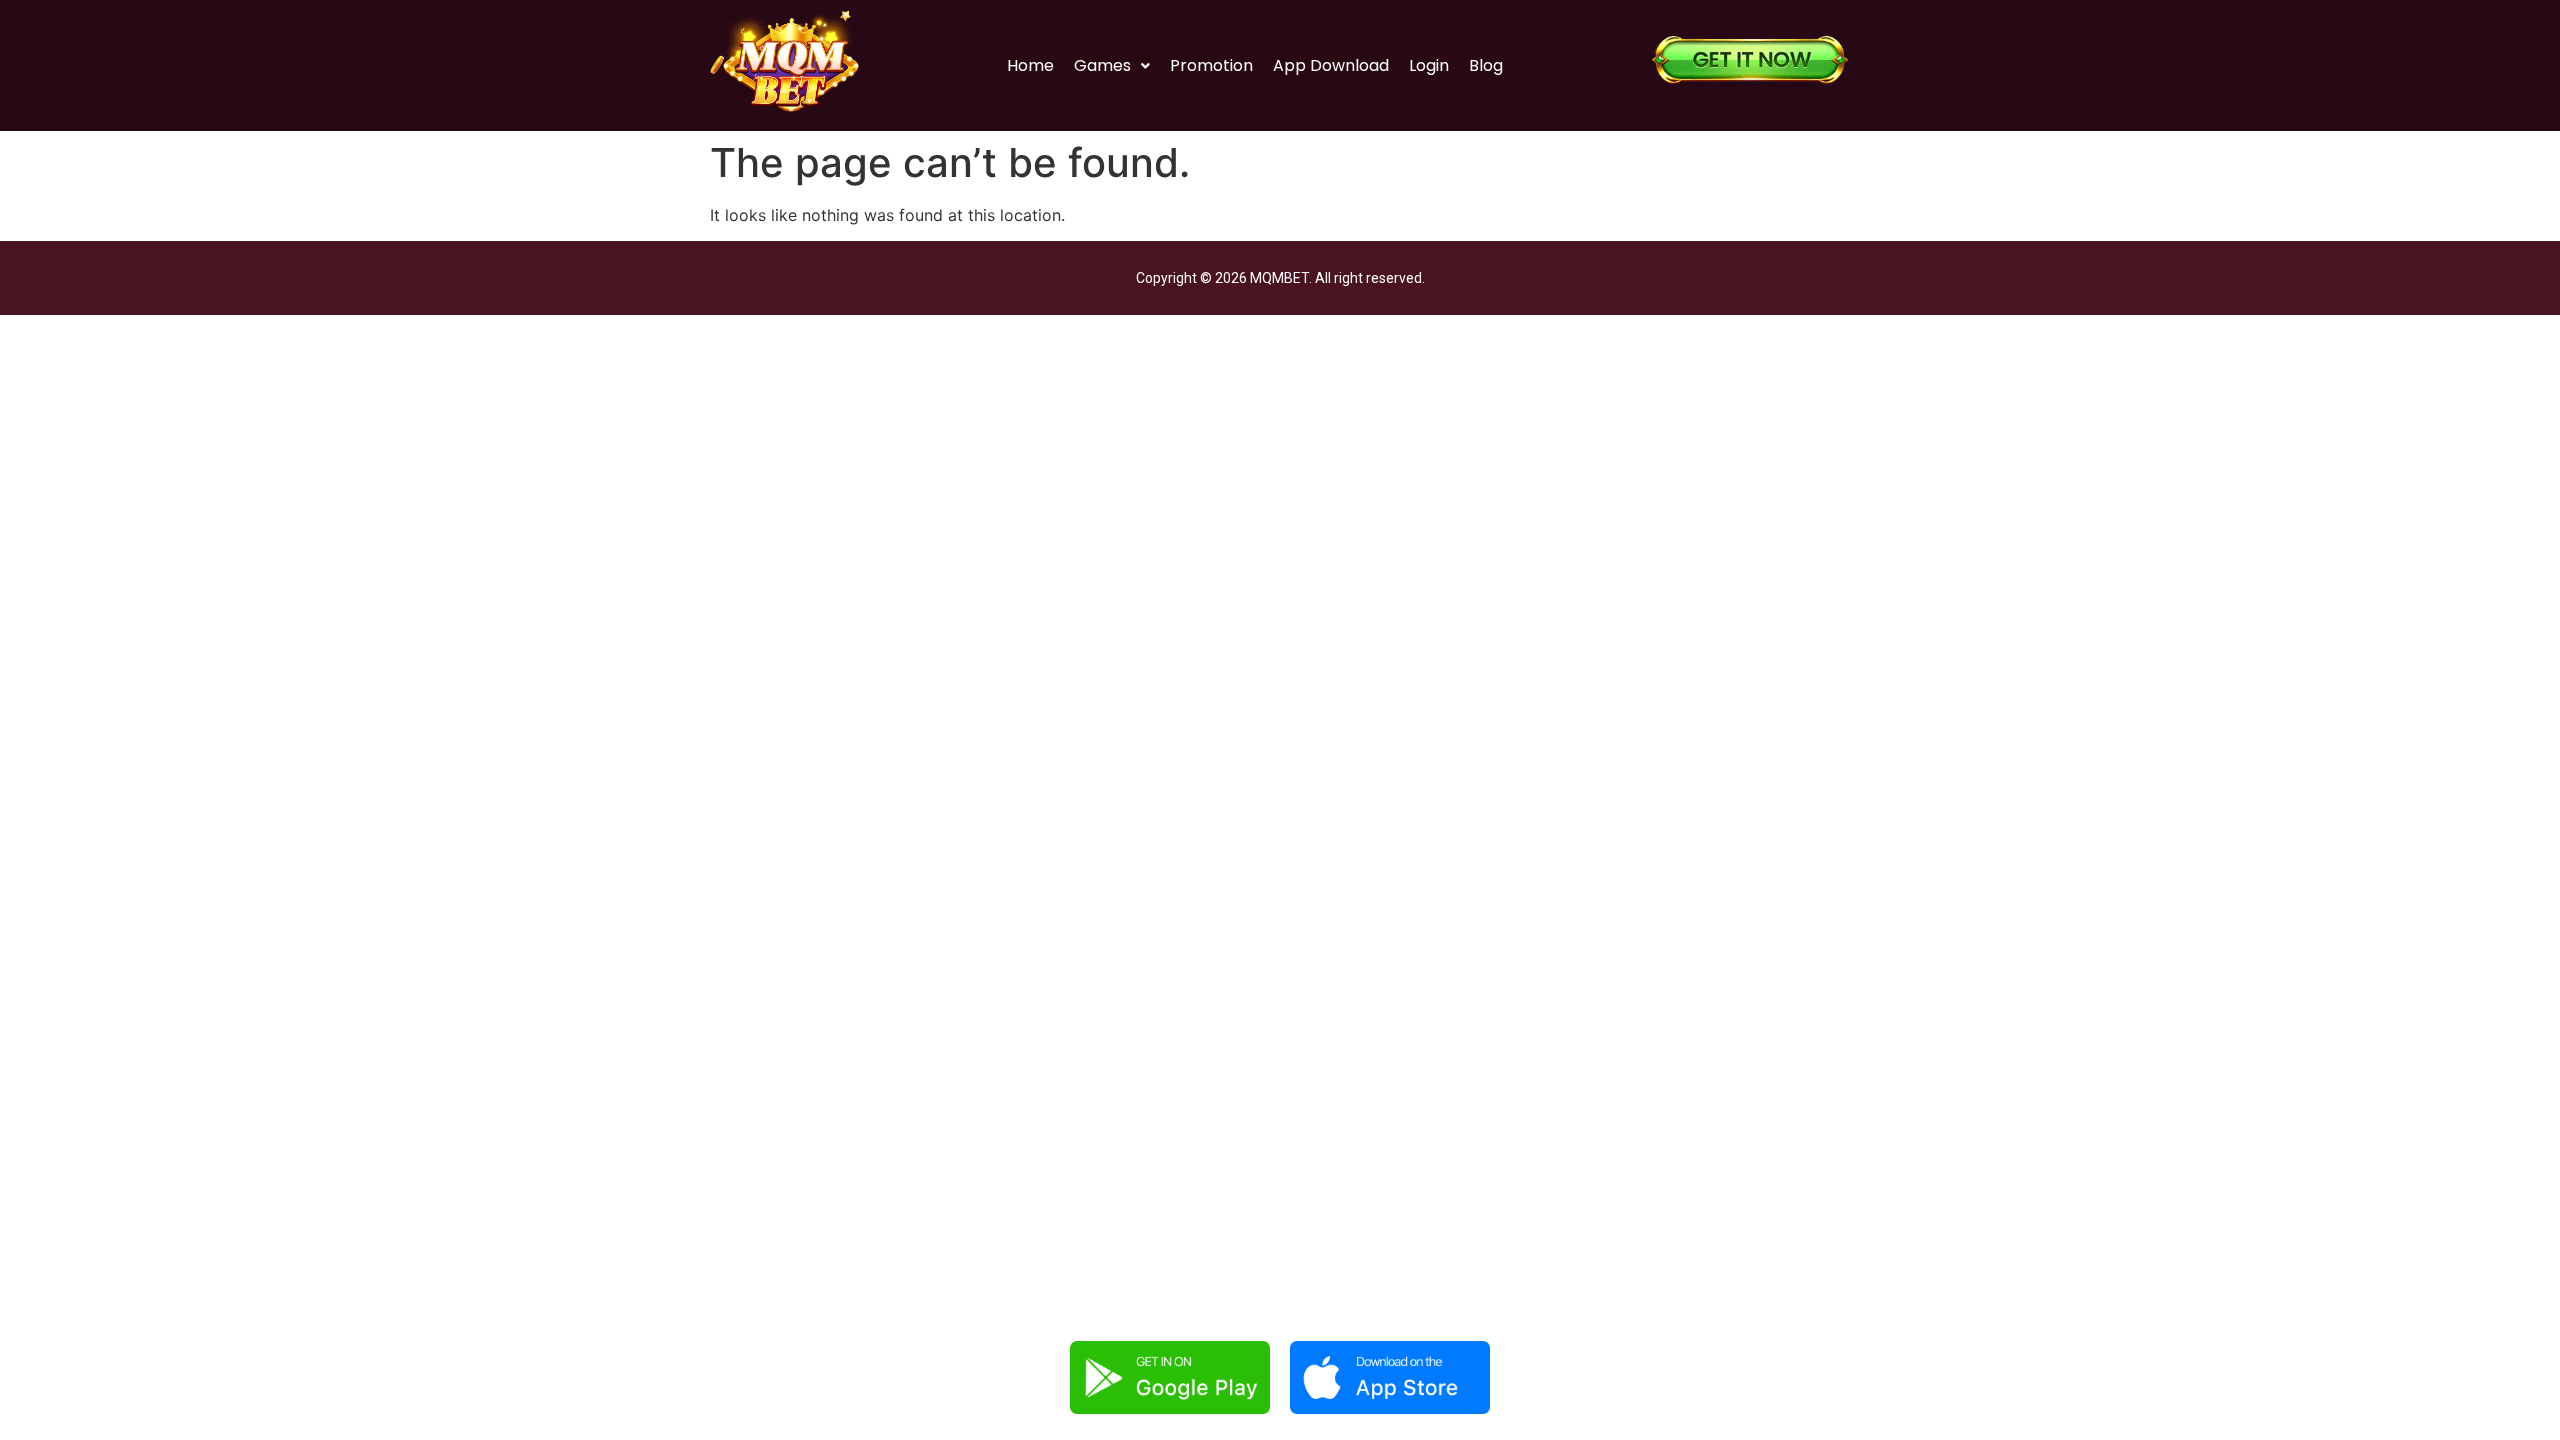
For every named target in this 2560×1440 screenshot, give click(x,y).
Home (1030, 65)
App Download (1331, 65)
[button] (1112, 66)
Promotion (1211, 65)
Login (1429, 65)
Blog (1486, 65)
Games (1102, 65)
